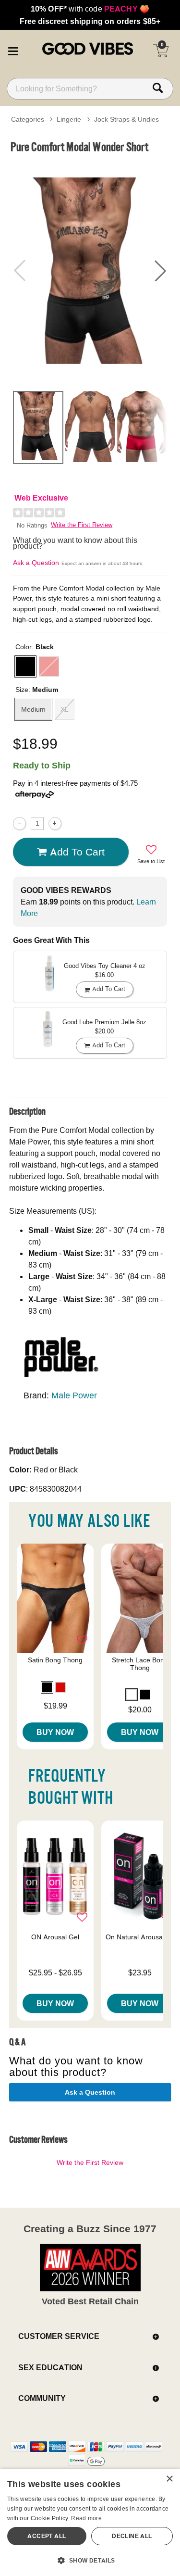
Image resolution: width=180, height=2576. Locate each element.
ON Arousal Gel (55, 1937)
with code (90, 9)
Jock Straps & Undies (126, 119)
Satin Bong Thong (55, 1660)
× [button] (169, 2479)
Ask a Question (36, 563)
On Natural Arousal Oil (140, 1937)
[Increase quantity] (55, 823)
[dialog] (90, 2522)
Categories (28, 119)
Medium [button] (33, 709)
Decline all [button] (132, 2536)
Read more (86, 2518)
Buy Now (55, 1732)
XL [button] (65, 709)
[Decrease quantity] (19, 823)
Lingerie (69, 119)
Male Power (74, 1395)
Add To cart (77, 852)
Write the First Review (82, 525)
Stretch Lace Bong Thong (140, 1664)
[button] (13, 50)
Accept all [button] (47, 2536)
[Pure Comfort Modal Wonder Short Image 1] (90, 271)
